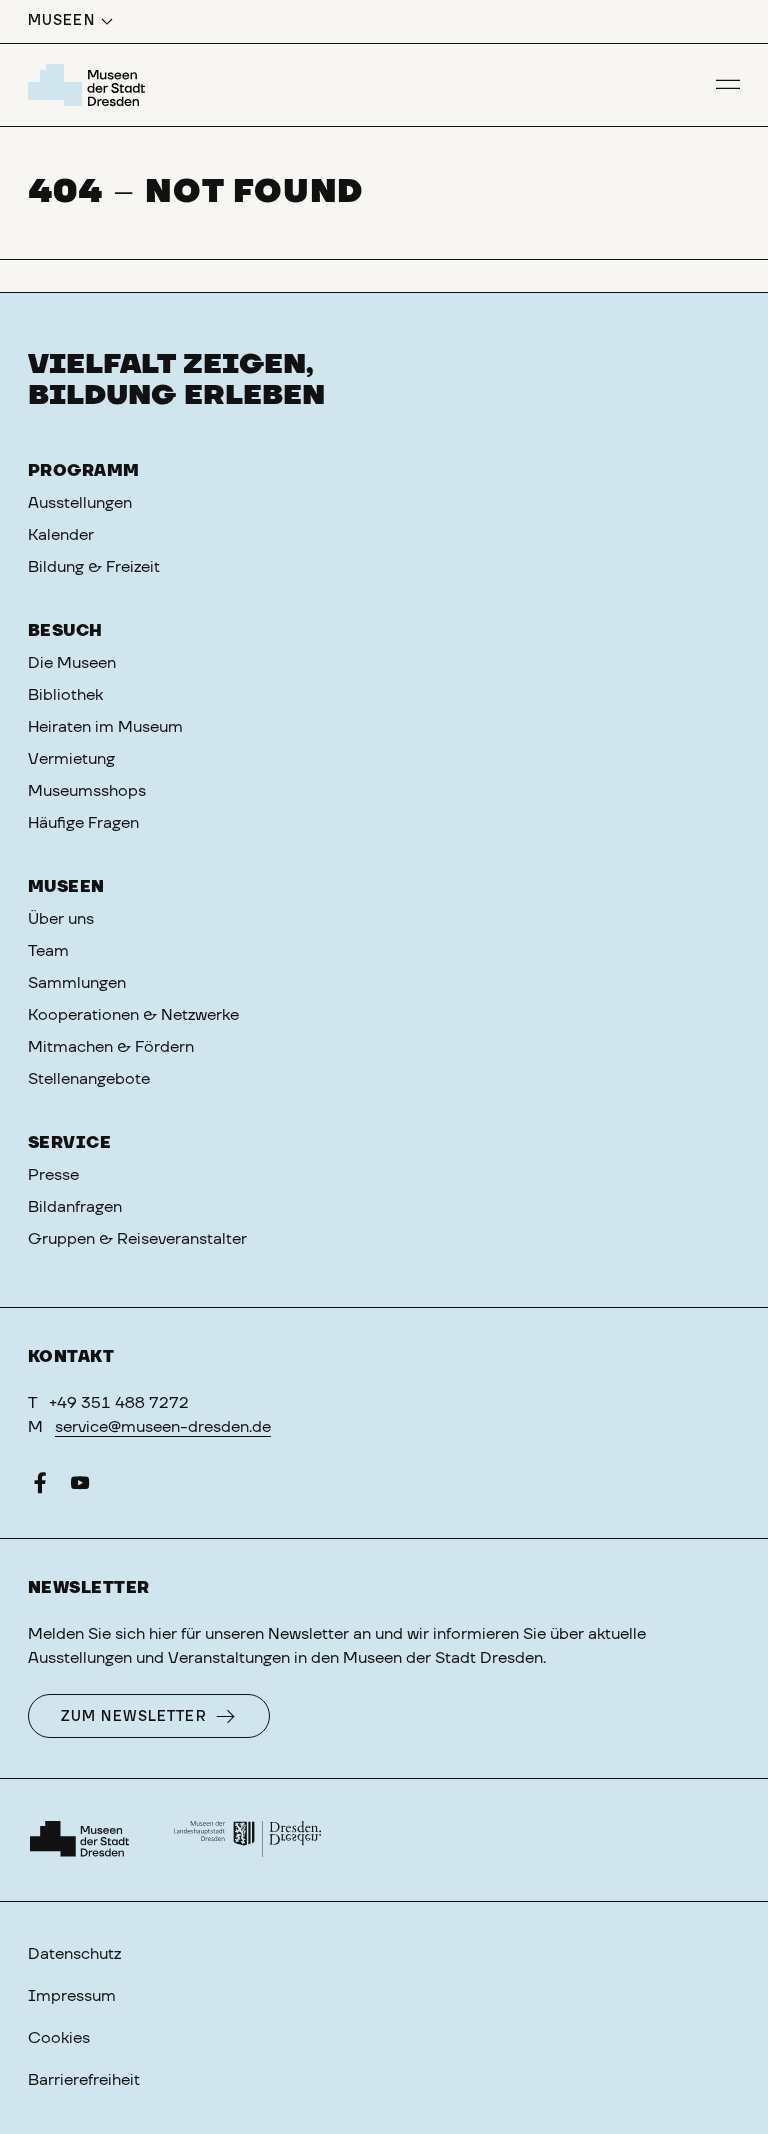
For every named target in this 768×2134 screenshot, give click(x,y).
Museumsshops (87, 791)
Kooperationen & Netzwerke (133, 1015)
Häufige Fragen (83, 823)
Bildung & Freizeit (94, 567)
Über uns (61, 919)
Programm (84, 471)
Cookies (59, 2038)
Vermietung (71, 759)
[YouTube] (80, 1487)
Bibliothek (65, 695)
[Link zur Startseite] (89, 85)
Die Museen (72, 663)
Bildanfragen (75, 1207)
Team (48, 951)
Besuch (65, 631)
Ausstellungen (80, 503)
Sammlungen (77, 983)
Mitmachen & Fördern (111, 1047)
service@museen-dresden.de (163, 1427)
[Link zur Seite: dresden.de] (248, 1840)
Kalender (61, 535)
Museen (66, 887)
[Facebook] (40, 1487)
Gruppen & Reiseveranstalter (137, 1239)
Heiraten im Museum (105, 727)
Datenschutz (74, 1954)
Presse (53, 1175)
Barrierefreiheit (84, 2080)
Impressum (72, 1996)
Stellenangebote (89, 1079)
